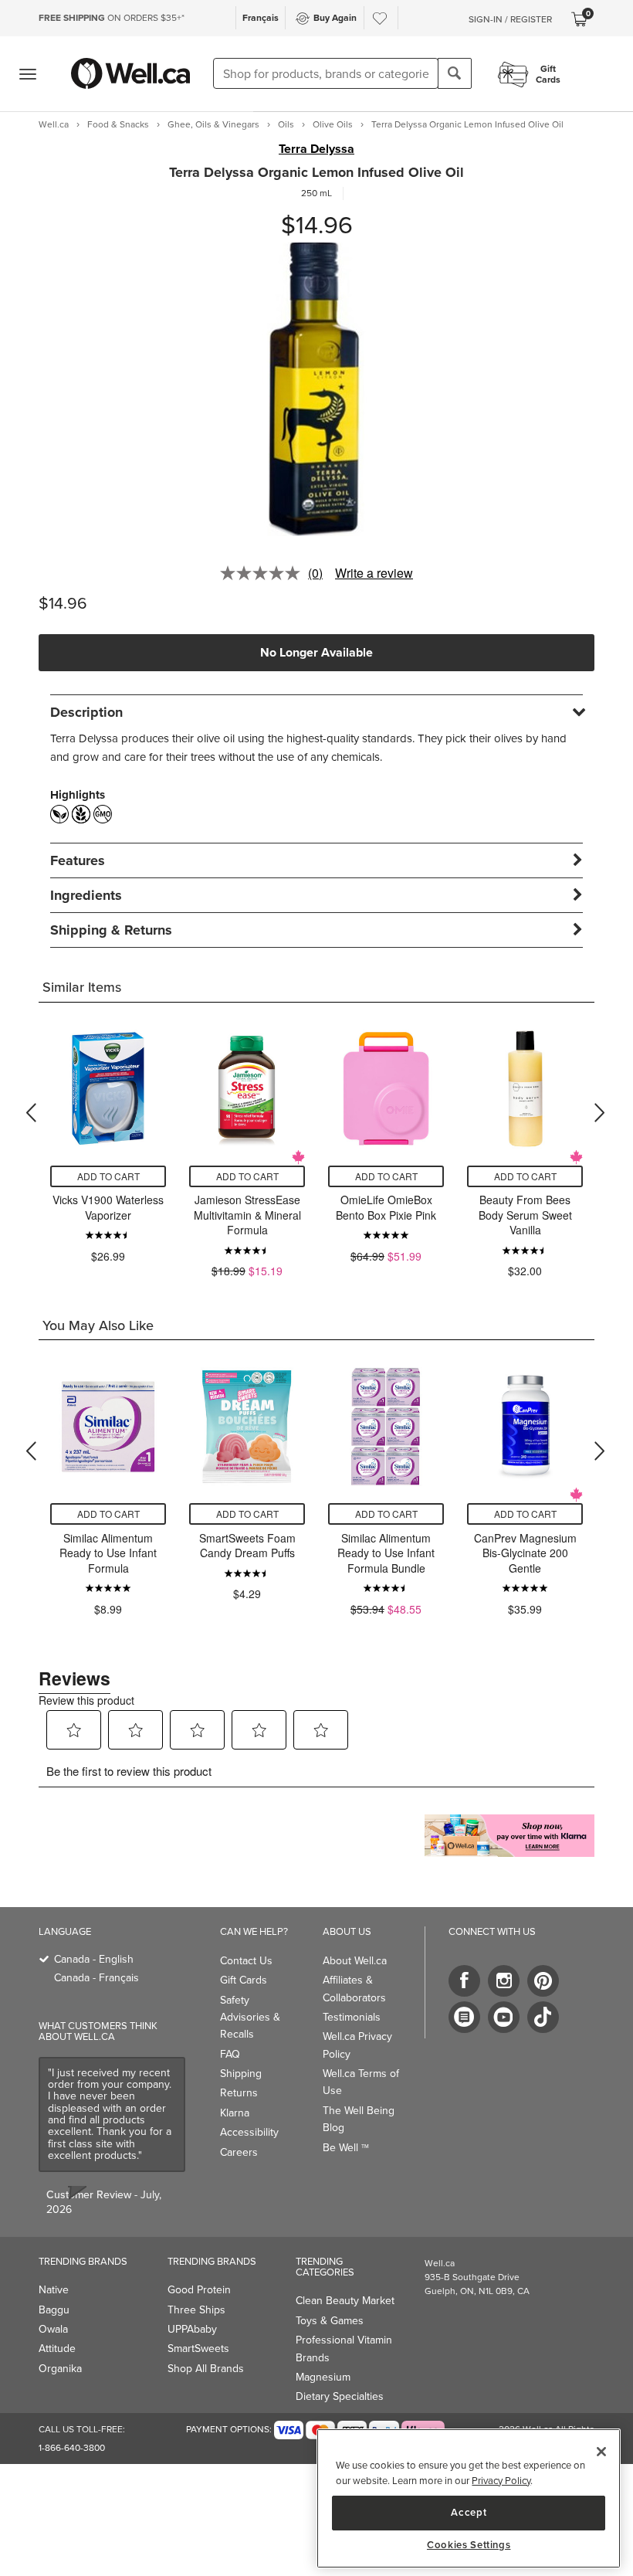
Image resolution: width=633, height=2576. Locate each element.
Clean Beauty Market (345, 2301)
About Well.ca (355, 1961)
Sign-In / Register (510, 19)
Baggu (54, 2310)
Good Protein (199, 2290)
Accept (469, 2512)
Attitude (57, 2349)
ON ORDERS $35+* (112, 18)
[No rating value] (264, 573)
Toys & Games (330, 2321)
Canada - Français (96, 1978)
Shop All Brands (206, 2369)
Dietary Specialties (340, 2396)
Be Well (346, 2148)
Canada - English (94, 1959)
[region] (469, 2498)
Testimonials (352, 2017)
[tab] (316, 712)
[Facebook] (464, 1981)
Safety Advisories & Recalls (250, 2018)
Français (261, 18)
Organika (60, 2369)
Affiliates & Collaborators (354, 1989)
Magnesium (323, 2377)
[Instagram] (504, 1981)
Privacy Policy (501, 2481)
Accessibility (249, 2132)
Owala (53, 2329)
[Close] (601, 2452)
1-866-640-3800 (72, 2448)
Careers (239, 2152)
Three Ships (196, 2310)
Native (54, 2290)
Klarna (235, 2113)
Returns (239, 2093)
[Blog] (464, 2017)
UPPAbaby (192, 2329)
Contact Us (246, 1961)
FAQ (230, 2054)
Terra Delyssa (316, 149)
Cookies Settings (469, 2545)
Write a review (374, 573)
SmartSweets (198, 2349)
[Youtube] (504, 2017)
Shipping (241, 2074)
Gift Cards (244, 1980)
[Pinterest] (543, 1981)
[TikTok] (543, 2017)
